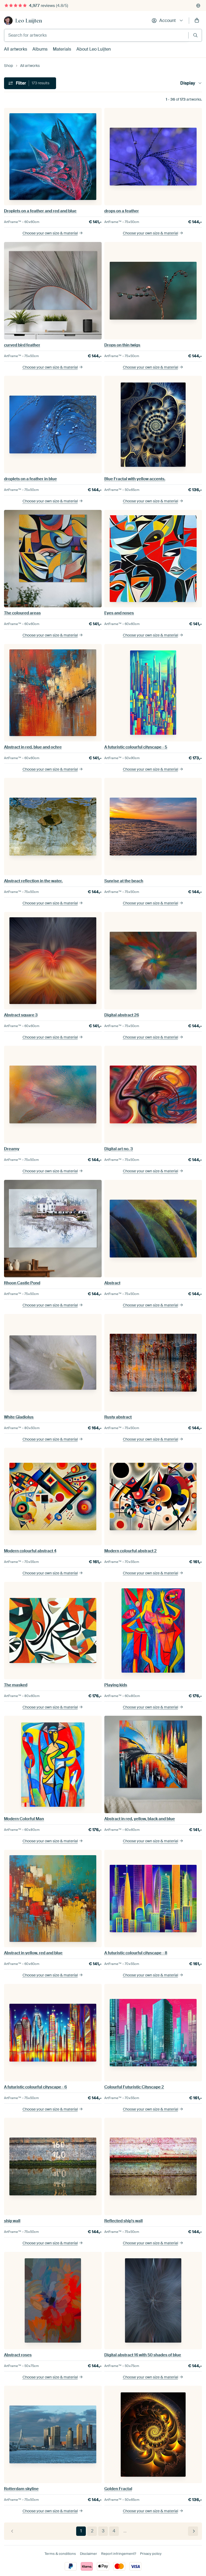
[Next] (193, 2531)
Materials (62, 49)
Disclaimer (89, 2554)
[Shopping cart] (197, 21)
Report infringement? (119, 2554)
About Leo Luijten (94, 49)
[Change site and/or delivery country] (198, 6)
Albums (40, 49)
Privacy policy (151, 2554)
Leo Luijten (29, 21)
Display (188, 83)
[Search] (195, 35)
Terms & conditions (60, 2554)
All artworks (16, 49)
